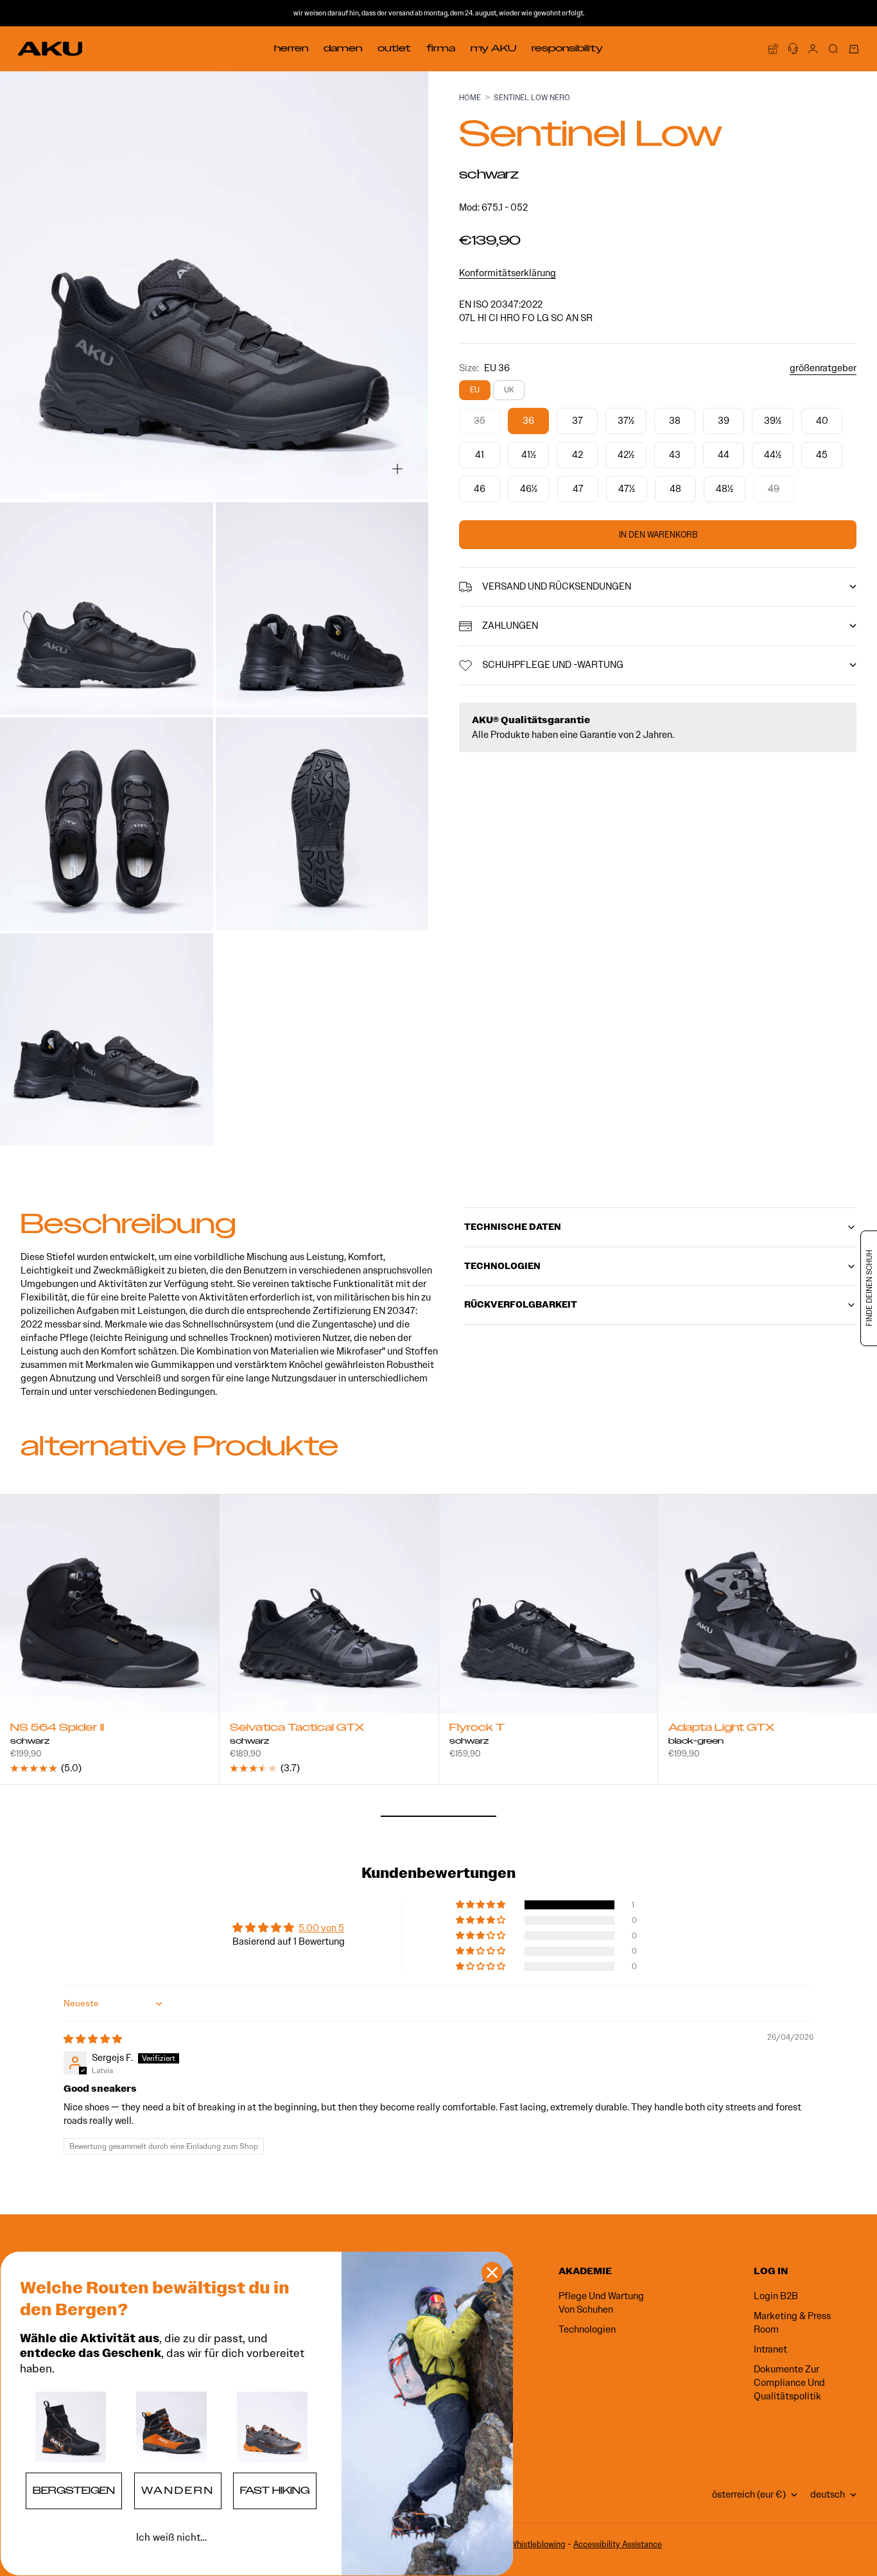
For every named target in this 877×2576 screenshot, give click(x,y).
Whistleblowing (538, 2544)
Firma (441, 48)
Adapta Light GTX (721, 1729)
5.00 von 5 (321, 1928)
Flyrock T (477, 1729)
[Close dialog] (492, 2273)
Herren (291, 48)
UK (509, 390)
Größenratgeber (823, 368)
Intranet (770, 2349)
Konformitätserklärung (508, 273)
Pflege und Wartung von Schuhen (601, 2303)
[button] (482, 1905)
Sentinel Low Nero (532, 97)
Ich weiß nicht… (171, 2537)
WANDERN (178, 2491)
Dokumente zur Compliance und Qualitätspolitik (789, 2383)
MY (493, 48)
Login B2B (776, 2296)
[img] (93, 2039)
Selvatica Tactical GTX (297, 1729)
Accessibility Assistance (618, 2544)
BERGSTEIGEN (74, 2491)
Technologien (587, 2329)
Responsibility (567, 48)
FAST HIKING (275, 2491)
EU (475, 390)
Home (470, 97)
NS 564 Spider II (57, 1729)
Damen (343, 48)
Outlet (394, 48)
